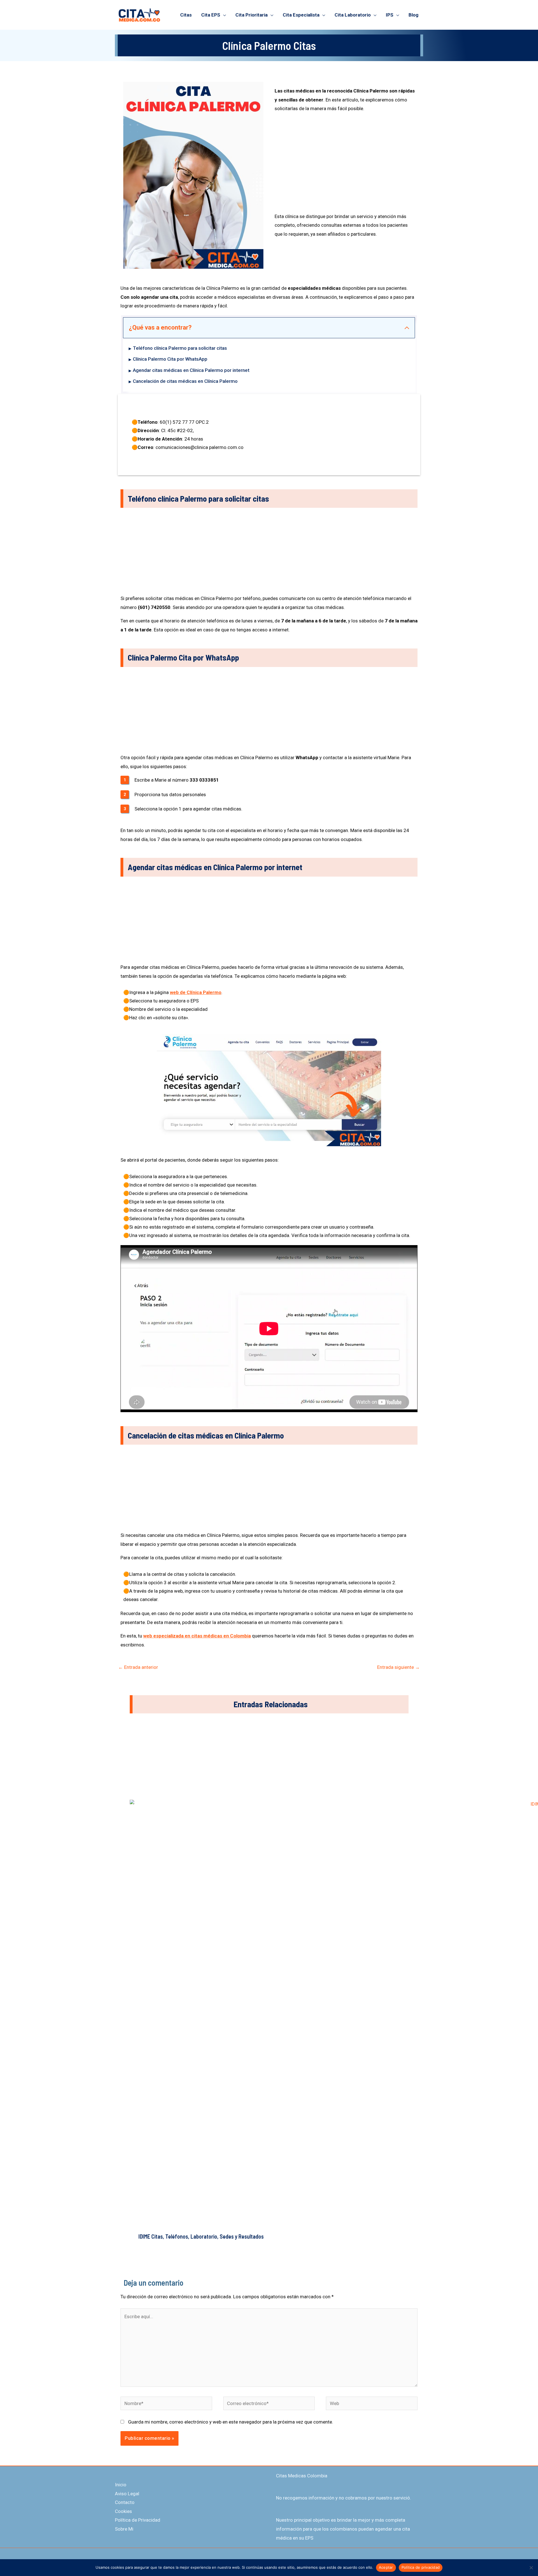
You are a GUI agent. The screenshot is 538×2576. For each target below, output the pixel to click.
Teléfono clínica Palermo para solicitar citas (180, 348)
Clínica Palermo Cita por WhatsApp (170, 359)
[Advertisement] (345, 165)
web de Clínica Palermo (196, 992)
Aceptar (386, 2567)
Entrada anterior (138, 1667)
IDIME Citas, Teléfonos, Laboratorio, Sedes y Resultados (201, 2236)
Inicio (121, 2485)
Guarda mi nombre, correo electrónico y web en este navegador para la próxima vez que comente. (231, 2422)
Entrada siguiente (398, 1667)
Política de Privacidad (138, 2520)
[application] (223, 15)
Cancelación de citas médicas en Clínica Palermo (185, 381)
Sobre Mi (124, 2529)
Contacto (125, 2502)
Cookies (123, 2511)
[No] (531, 2568)
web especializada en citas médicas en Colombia (197, 1636)
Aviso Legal (127, 2494)
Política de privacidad (421, 2567)
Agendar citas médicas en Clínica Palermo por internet (191, 370)
